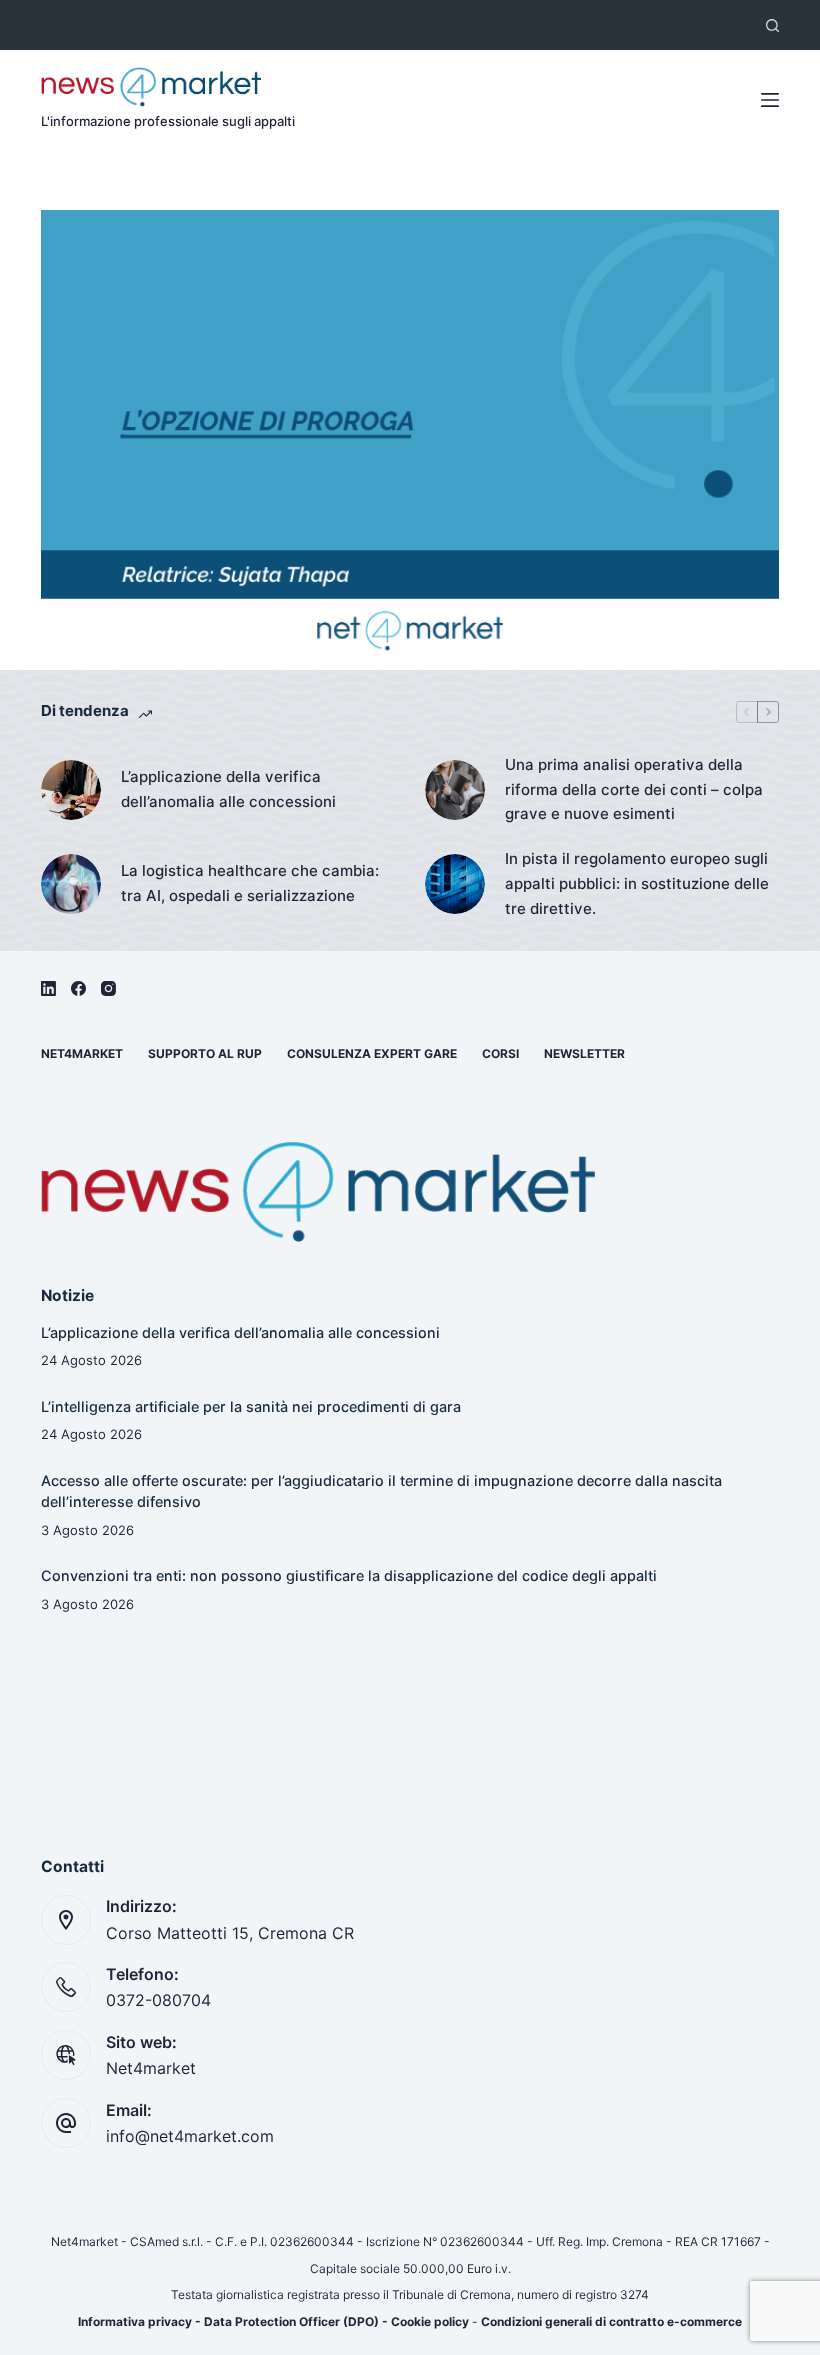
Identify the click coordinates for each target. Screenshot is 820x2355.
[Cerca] (772, 25)
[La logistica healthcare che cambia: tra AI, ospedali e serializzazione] (71, 884)
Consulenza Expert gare (372, 1053)
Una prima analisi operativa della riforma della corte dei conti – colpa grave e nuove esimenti (634, 789)
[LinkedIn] (48, 988)
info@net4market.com (190, 2136)
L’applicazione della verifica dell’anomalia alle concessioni (228, 789)
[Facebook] (78, 988)
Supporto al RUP (205, 1053)
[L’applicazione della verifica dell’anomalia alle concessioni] (71, 790)
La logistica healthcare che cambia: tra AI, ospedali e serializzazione (250, 883)
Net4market (82, 1053)
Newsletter (584, 1053)
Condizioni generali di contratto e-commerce (611, 2321)
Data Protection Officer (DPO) (291, 2321)
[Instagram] (108, 988)
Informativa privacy (135, 2321)
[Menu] (770, 100)
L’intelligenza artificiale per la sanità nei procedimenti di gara (251, 1406)
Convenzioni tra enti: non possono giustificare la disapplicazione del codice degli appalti (349, 1575)
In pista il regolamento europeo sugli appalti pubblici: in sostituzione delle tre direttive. (637, 883)
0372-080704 (158, 2000)
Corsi (500, 1053)
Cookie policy (430, 2321)
